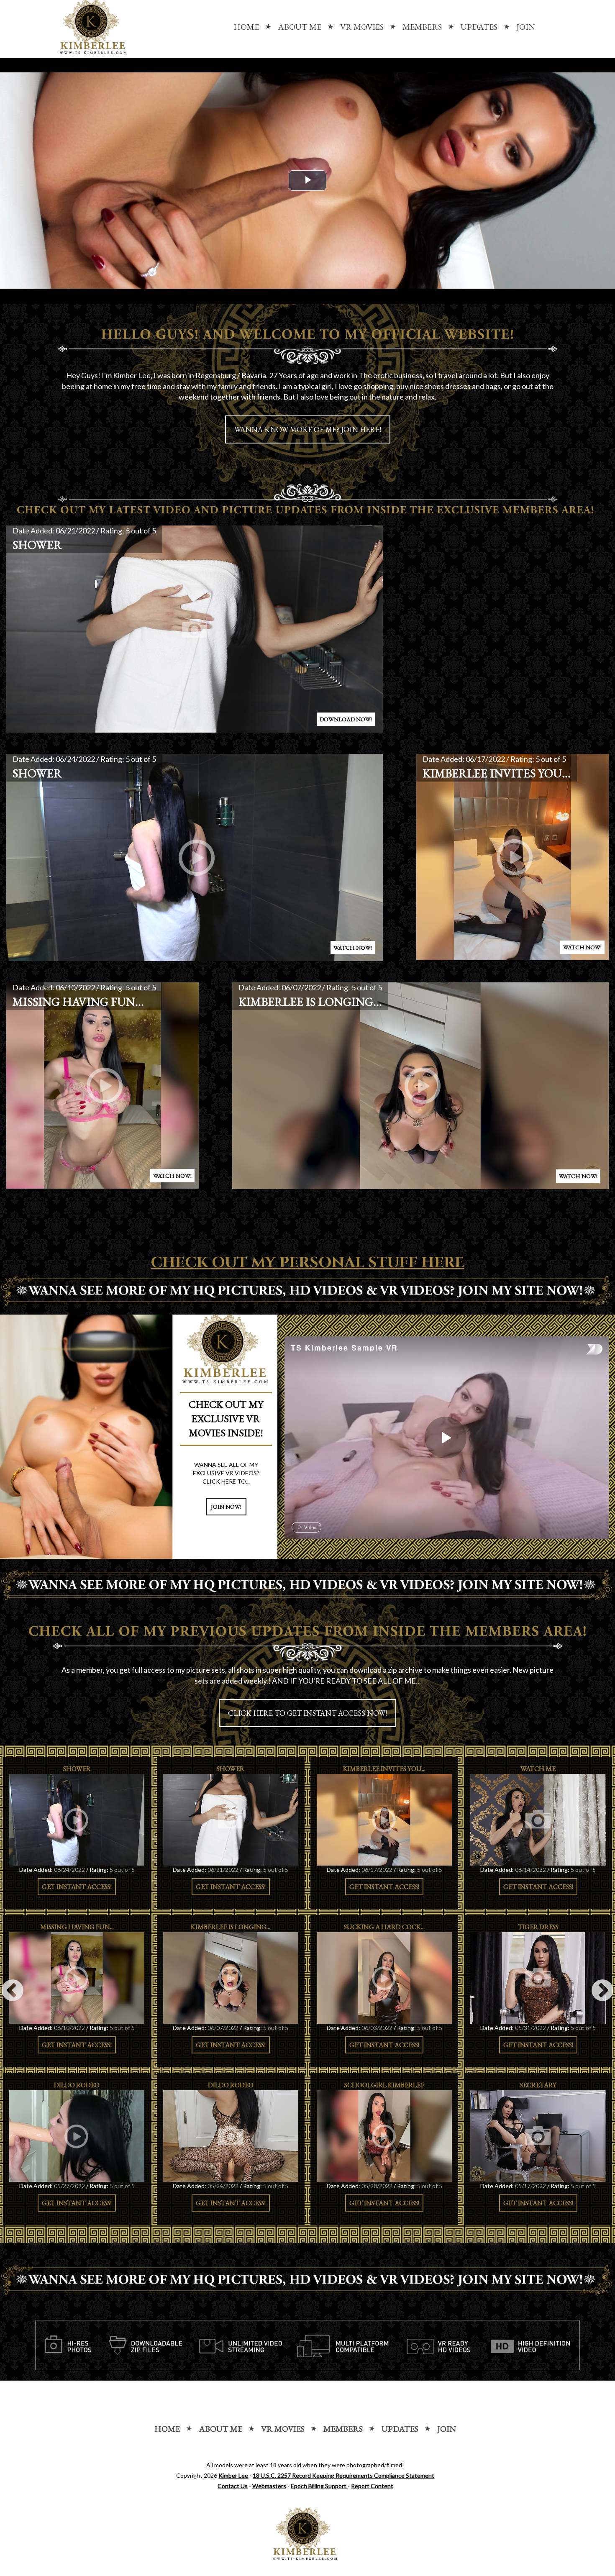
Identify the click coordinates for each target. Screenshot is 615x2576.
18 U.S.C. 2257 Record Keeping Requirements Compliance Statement (343, 2475)
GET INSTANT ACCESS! (77, 1887)
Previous (13, 1991)
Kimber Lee (233, 2475)
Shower (37, 545)
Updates (479, 27)
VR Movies (362, 27)
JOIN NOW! (226, 1507)
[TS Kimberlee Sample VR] (446, 1438)
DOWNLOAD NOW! (346, 719)
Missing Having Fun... (78, 1002)
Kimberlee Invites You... (497, 773)
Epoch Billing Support (319, 2486)
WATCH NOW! (353, 948)
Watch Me (538, 1769)
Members (422, 27)
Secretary (538, 2085)
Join (526, 27)
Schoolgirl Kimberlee (384, 2085)
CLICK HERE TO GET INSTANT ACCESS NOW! (307, 1713)
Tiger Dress (538, 1927)
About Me (300, 27)
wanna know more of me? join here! (308, 429)
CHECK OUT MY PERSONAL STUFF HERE (307, 1263)
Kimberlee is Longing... (310, 1002)
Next (602, 1991)
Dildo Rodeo (77, 2085)
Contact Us (233, 2486)
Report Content (372, 2486)
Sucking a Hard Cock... (384, 1927)
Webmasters (269, 2486)
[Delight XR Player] (584, 1350)
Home (246, 27)
